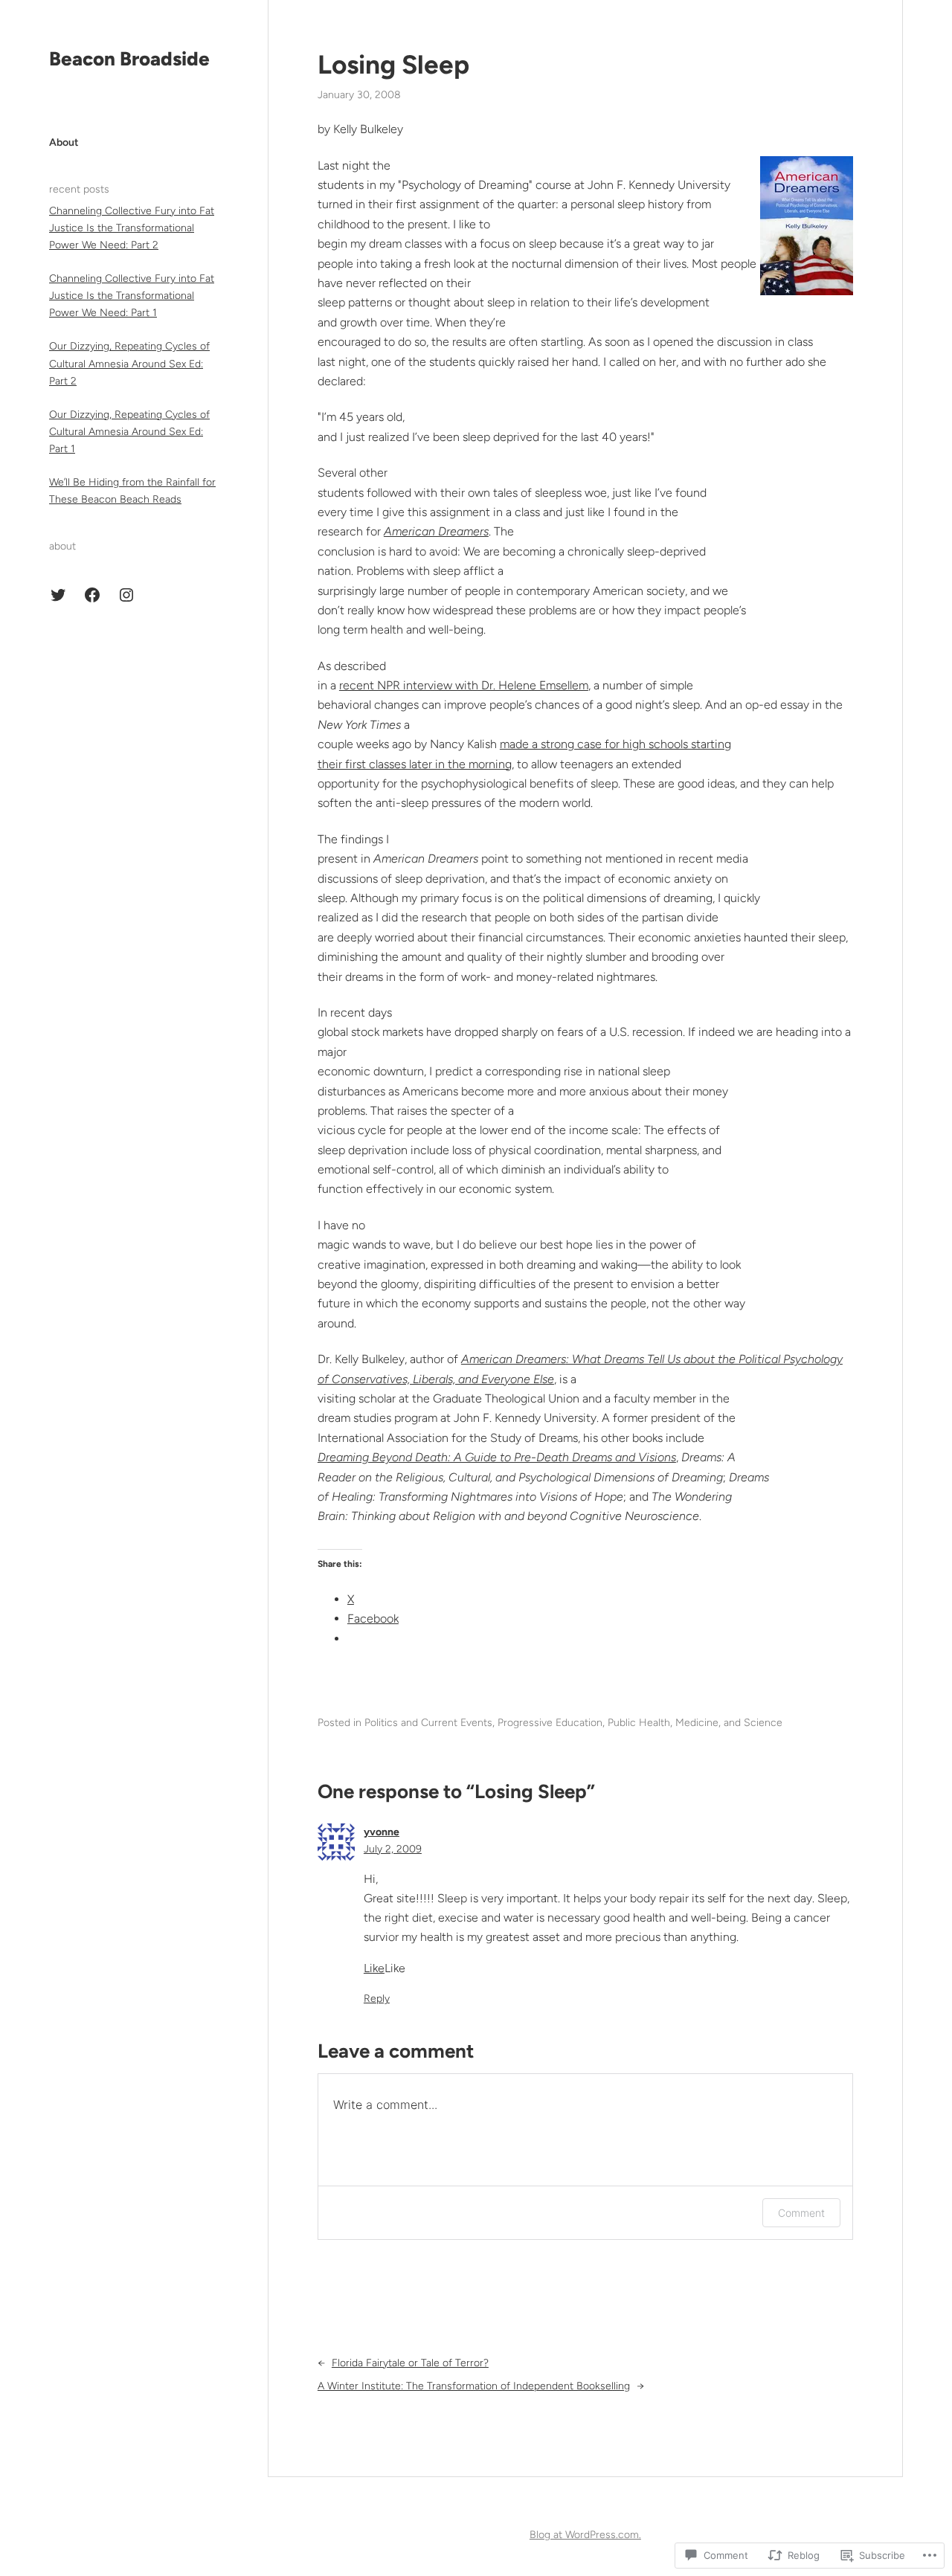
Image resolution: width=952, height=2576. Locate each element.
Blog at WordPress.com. (585, 2535)
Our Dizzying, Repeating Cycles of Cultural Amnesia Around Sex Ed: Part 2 (129, 363)
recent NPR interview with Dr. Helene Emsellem (464, 685)
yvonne (382, 1832)
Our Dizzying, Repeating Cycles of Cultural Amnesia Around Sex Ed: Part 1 (129, 432)
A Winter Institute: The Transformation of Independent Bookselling (474, 2386)
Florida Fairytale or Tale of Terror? (410, 2363)
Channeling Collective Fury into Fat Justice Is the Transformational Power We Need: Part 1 (132, 296)
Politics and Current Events (428, 1723)
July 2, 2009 (393, 1849)
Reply (377, 1999)
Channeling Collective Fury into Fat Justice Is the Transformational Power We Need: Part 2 (132, 228)
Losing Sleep (393, 65)
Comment (801, 2213)
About (64, 142)
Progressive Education (550, 1723)
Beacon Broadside (129, 59)
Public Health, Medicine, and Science (695, 1723)
